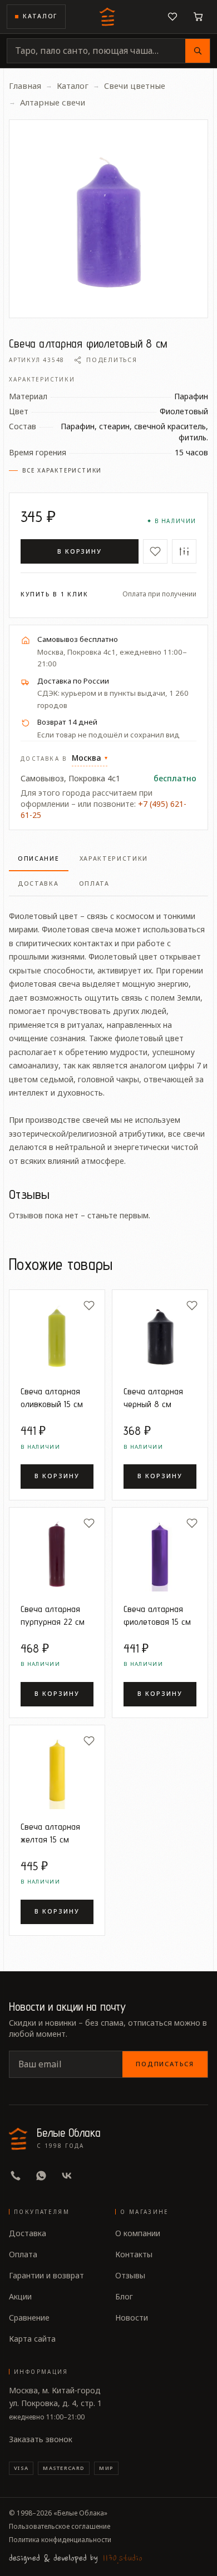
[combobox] (96, 51)
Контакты (134, 2254)
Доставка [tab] (38, 883)
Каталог (40, 16)
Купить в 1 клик (55, 594)
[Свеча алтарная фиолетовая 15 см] (160, 1555)
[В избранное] (155, 551)
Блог (124, 2296)
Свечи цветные (135, 86)
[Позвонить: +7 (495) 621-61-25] (16, 2176)
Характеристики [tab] (114, 858)
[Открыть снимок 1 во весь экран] (108, 219)
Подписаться (165, 2064)
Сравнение (29, 2318)
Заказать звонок (41, 2439)
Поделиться (112, 360)
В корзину (80, 551)
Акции (20, 2296)
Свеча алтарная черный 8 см (153, 1397)
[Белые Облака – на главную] (108, 17)
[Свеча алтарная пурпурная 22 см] (57, 1555)
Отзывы (130, 2275)
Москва (90, 758)
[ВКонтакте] (67, 2176)
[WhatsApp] (41, 2176)
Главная (25, 86)
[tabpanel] (108, 1032)
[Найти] (198, 51)
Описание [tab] (39, 858)
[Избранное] (172, 17)
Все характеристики (62, 470)
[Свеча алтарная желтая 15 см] (57, 1773)
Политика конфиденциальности (60, 2540)
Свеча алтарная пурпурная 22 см (53, 1615)
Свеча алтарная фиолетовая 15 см (157, 1615)
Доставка (28, 2233)
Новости (132, 2318)
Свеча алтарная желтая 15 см (50, 1833)
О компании (138, 2233)
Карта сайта (32, 2339)
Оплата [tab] (94, 883)
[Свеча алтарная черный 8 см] (160, 1337)
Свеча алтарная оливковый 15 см (52, 1397)
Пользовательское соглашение (60, 2527)
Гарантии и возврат (46, 2275)
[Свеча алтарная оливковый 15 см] (57, 1337)
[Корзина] (198, 17)
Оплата (23, 2254)
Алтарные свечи (53, 102)
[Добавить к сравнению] (184, 551)
